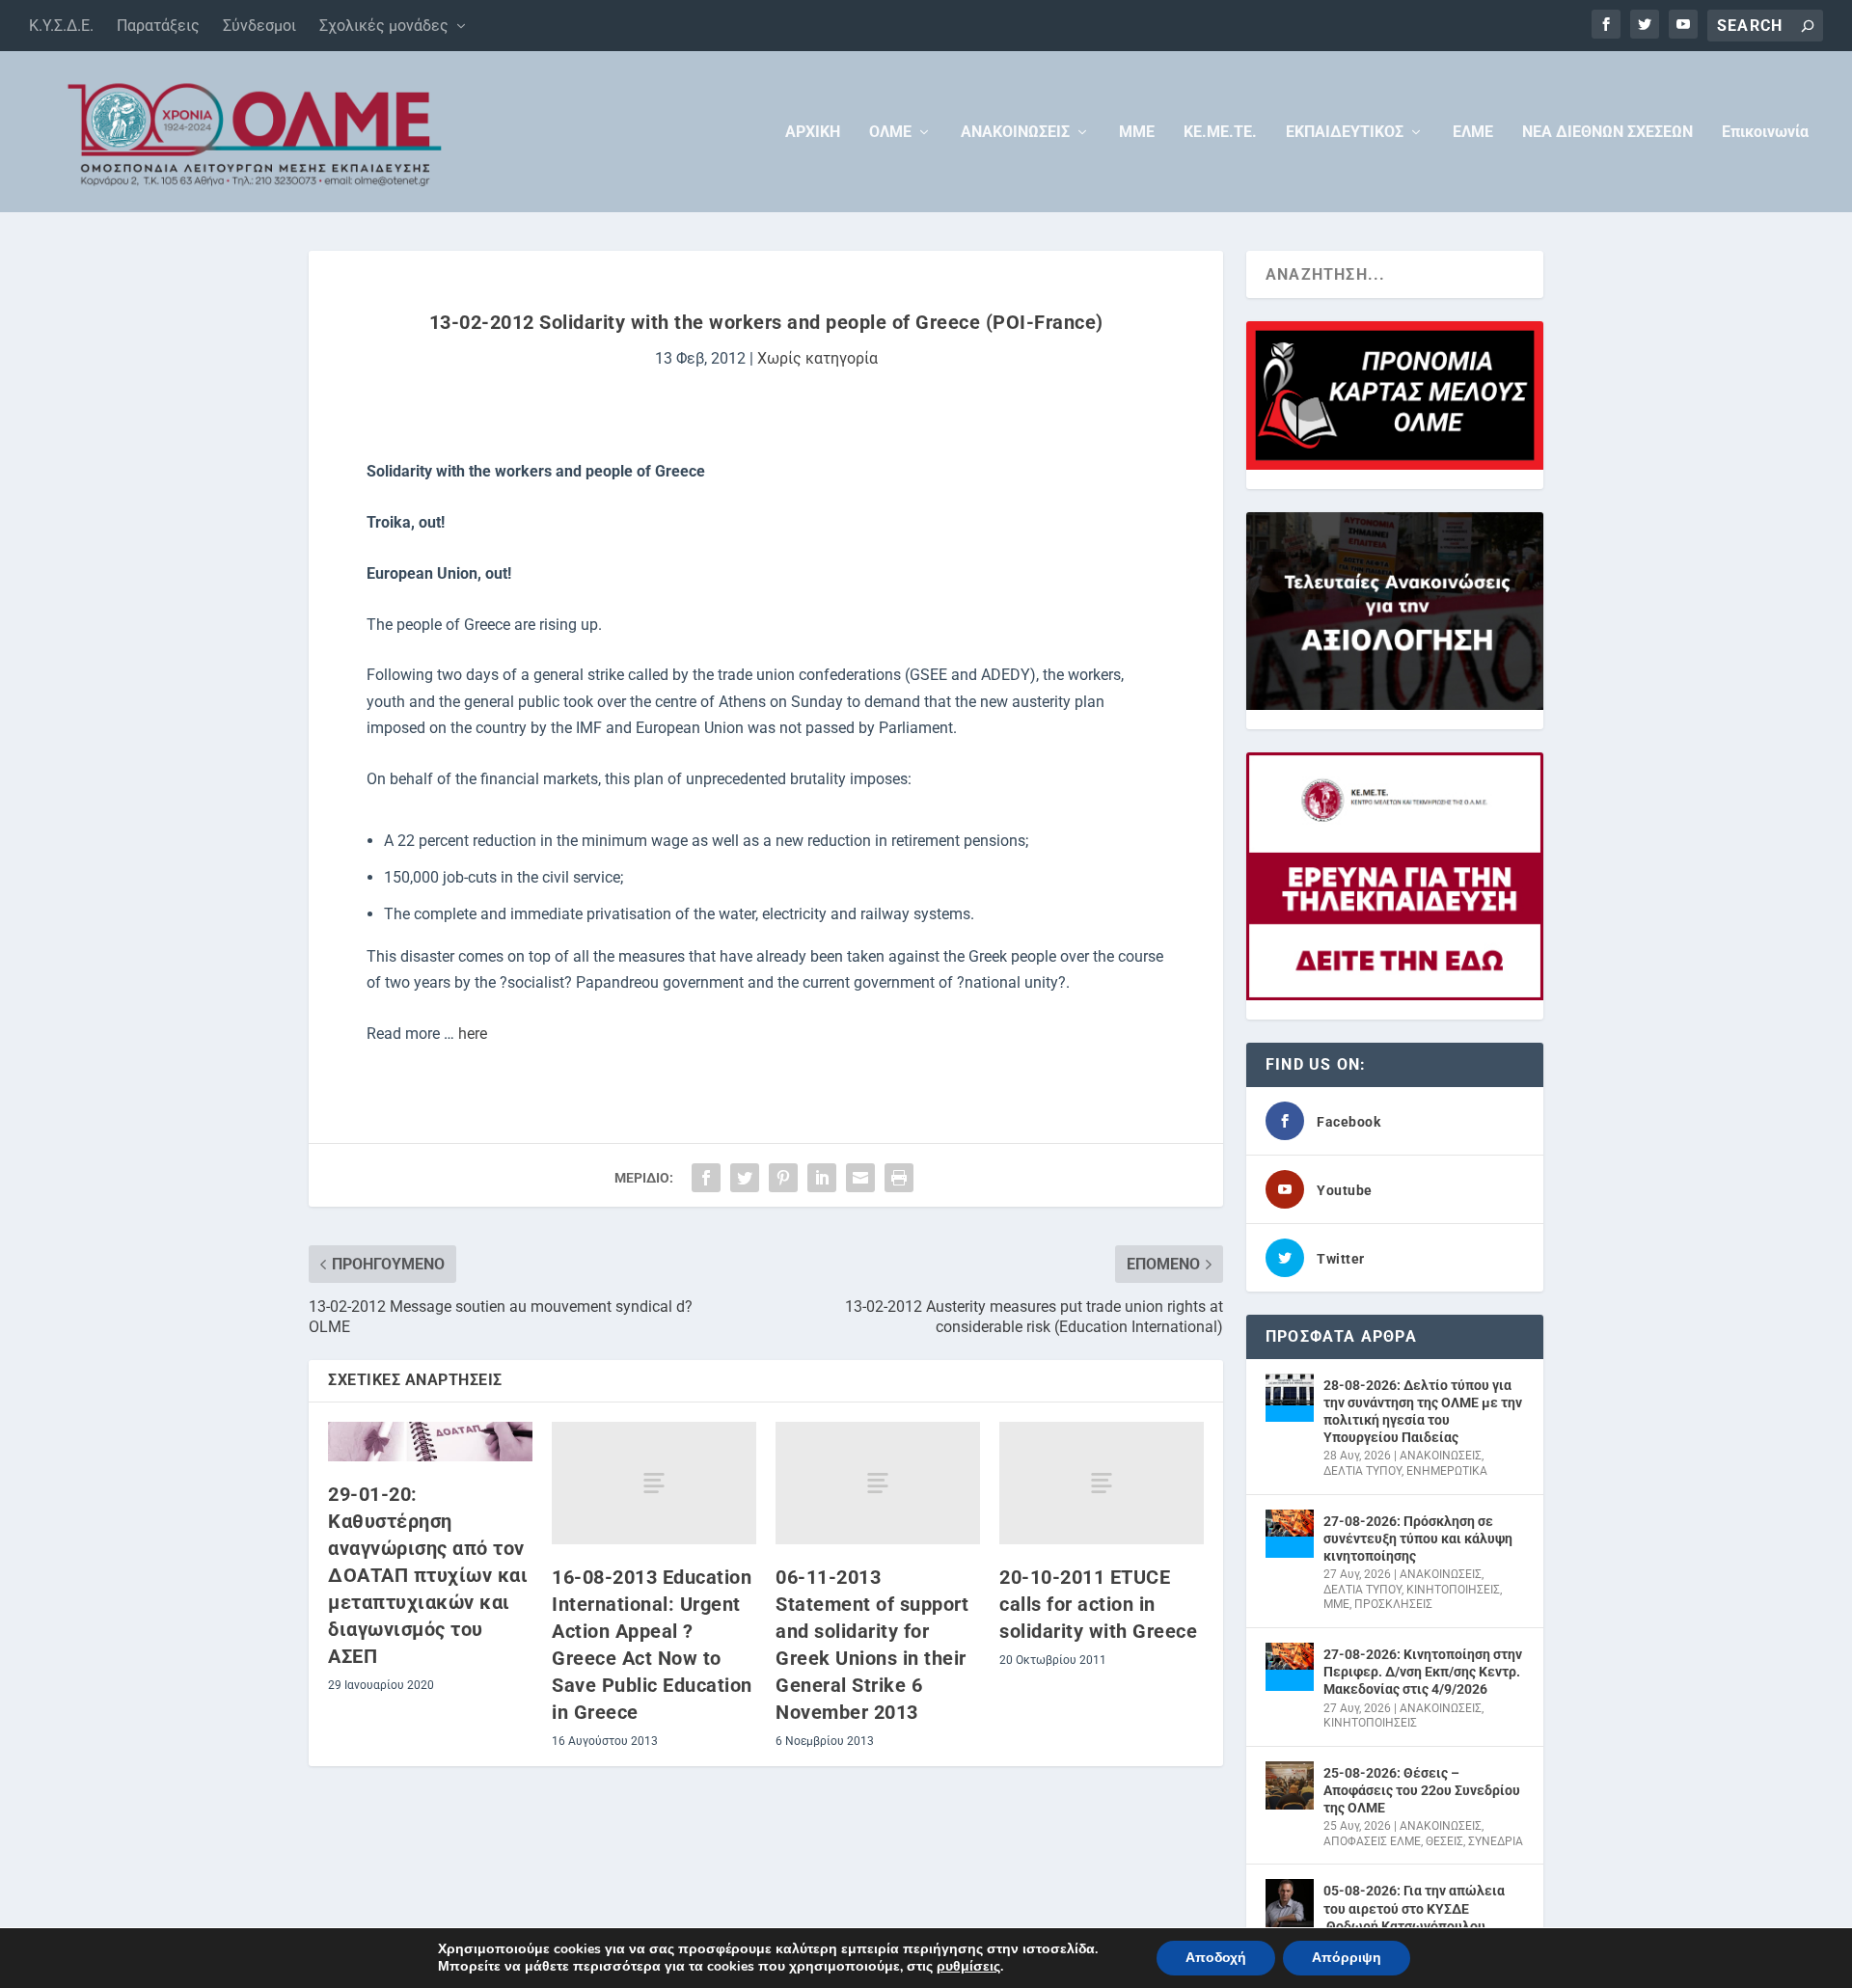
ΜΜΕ (1137, 133)
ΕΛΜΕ (1473, 133)
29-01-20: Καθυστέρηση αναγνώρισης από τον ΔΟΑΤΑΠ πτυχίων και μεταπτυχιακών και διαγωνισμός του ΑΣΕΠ (428, 1575)
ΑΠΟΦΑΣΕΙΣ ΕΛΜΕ (1372, 1841)
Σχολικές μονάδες (384, 26)
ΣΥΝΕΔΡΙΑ (1496, 1841)
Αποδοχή (1216, 1958)
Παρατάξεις (158, 26)
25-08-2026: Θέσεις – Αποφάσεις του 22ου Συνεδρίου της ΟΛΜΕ (1422, 1790)
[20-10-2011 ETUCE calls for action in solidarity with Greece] (1102, 1483)
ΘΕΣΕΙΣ (1444, 1841)
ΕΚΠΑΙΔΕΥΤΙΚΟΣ (1345, 133)
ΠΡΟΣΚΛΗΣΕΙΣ (1393, 1604)
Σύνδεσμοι (259, 26)
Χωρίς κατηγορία (817, 358)
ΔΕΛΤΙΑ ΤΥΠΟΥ (1362, 1471)
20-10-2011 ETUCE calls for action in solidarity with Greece (1098, 1604)
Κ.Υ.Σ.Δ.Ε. (61, 26)
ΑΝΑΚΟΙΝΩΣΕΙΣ (1015, 133)
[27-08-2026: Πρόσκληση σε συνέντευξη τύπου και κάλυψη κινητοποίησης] (1290, 1534)
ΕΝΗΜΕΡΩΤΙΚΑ (1447, 1471)
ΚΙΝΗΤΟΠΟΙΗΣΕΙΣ (1453, 1590)
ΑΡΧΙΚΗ (813, 133)
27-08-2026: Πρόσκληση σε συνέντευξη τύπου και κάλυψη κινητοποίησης (1418, 1539)
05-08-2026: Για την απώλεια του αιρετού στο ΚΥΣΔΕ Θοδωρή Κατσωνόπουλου (1414, 1908)
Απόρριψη (1347, 1958)
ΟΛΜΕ (890, 133)
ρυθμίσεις (968, 1967)
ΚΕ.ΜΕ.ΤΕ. (1220, 133)
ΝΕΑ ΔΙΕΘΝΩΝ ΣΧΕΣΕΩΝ (1607, 133)
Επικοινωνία (1765, 133)
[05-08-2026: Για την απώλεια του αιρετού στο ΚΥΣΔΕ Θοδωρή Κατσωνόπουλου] (1290, 1903)
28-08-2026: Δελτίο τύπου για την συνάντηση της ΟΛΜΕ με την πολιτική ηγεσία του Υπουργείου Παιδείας (1423, 1412)
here (473, 1034)
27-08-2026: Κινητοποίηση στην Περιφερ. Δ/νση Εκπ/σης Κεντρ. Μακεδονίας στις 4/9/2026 (1423, 1672)
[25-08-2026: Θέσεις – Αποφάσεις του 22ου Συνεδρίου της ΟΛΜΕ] (1290, 1785)
